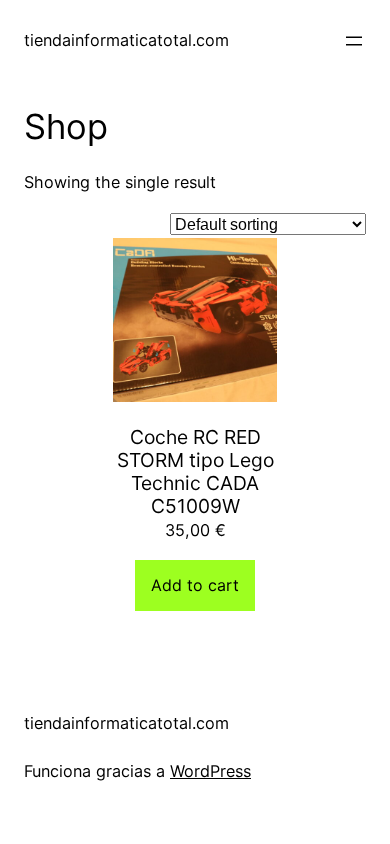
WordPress (210, 771)
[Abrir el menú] (354, 41)
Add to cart (195, 585)
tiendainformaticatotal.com (126, 40)
